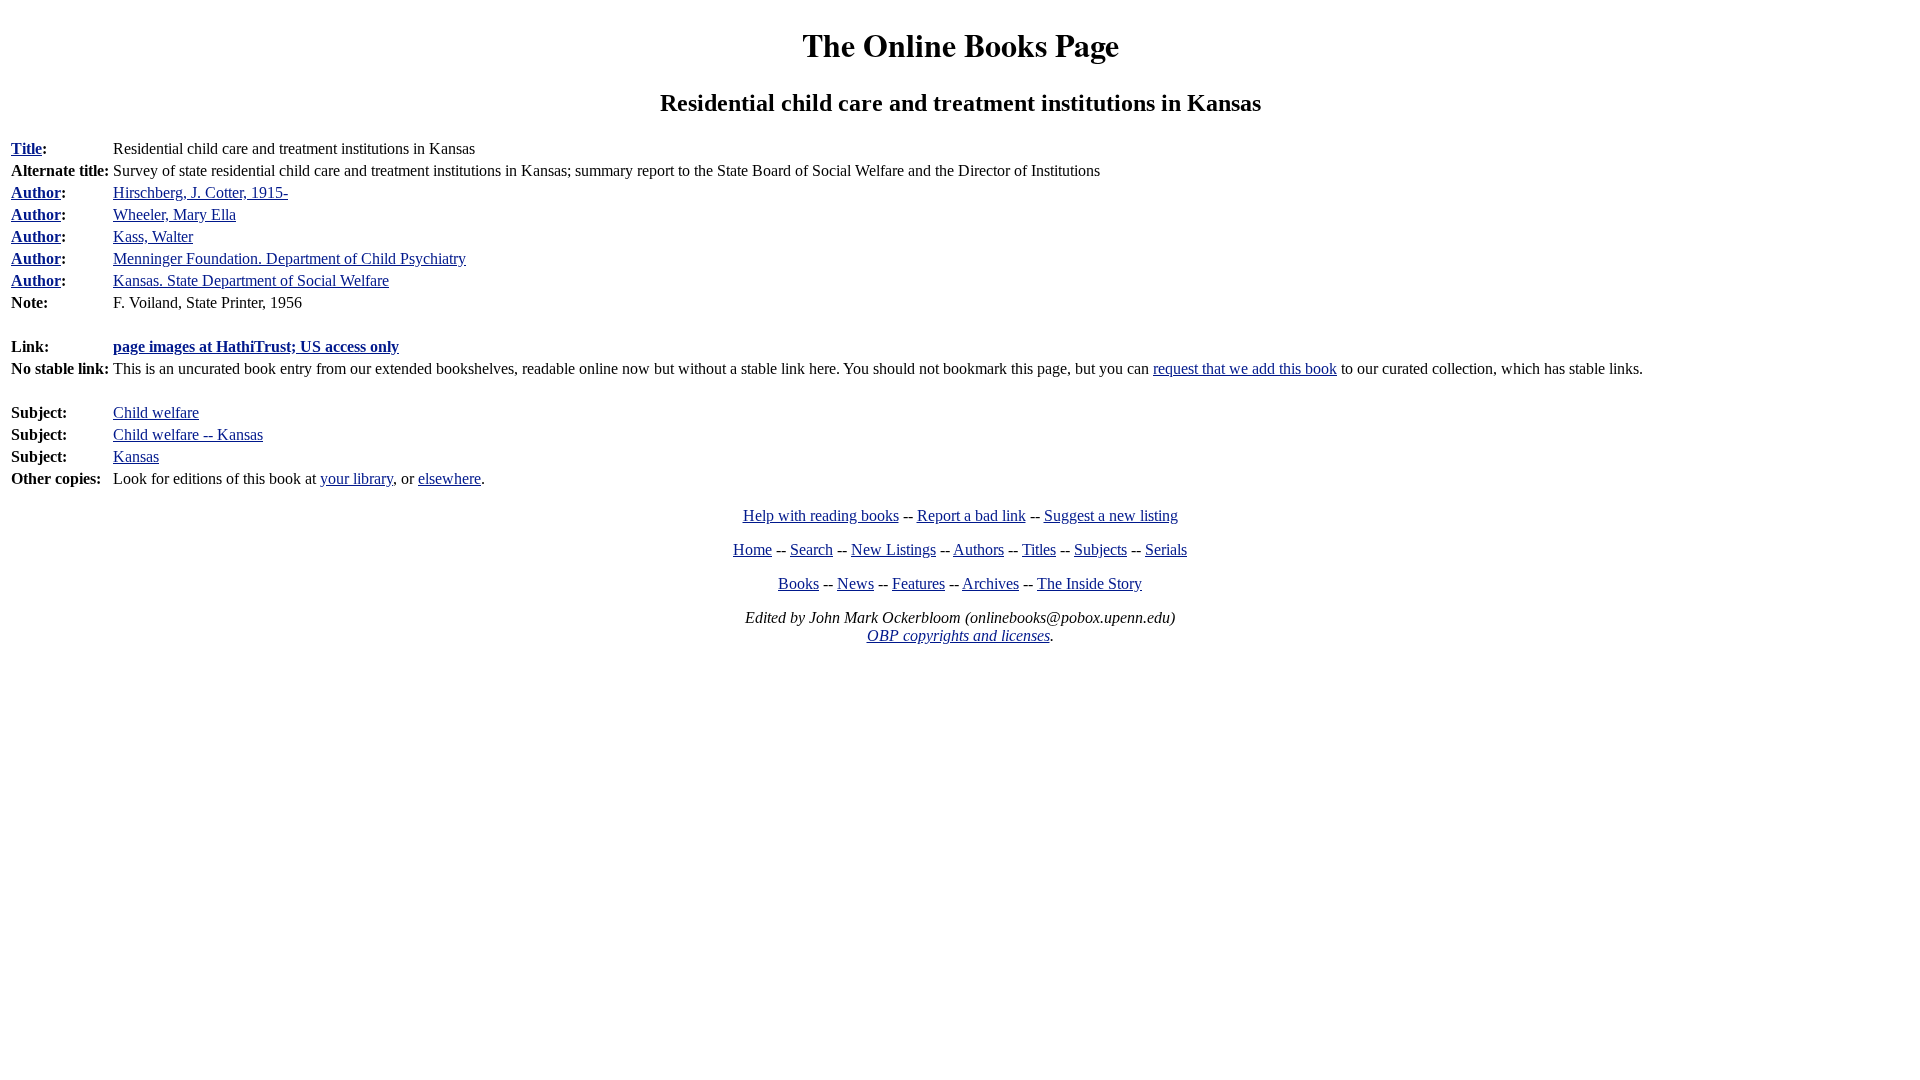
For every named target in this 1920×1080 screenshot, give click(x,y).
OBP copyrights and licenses (958, 635)
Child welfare (156, 412)
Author (36, 192)
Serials (1166, 549)
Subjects (1100, 549)
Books (798, 583)
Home (752, 549)
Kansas (136, 456)
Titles (1039, 549)
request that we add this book (1245, 368)
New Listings (893, 549)
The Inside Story (1089, 583)
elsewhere (449, 478)
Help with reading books (821, 515)
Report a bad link (971, 515)
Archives (990, 583)
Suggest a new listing (1111, 515)
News (855, 583)
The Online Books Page (960, 44)
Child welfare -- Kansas (188, 434)
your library (356, 478)
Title (26, 148)
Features (918, 583)
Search (811, 549)
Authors (978, 549)
